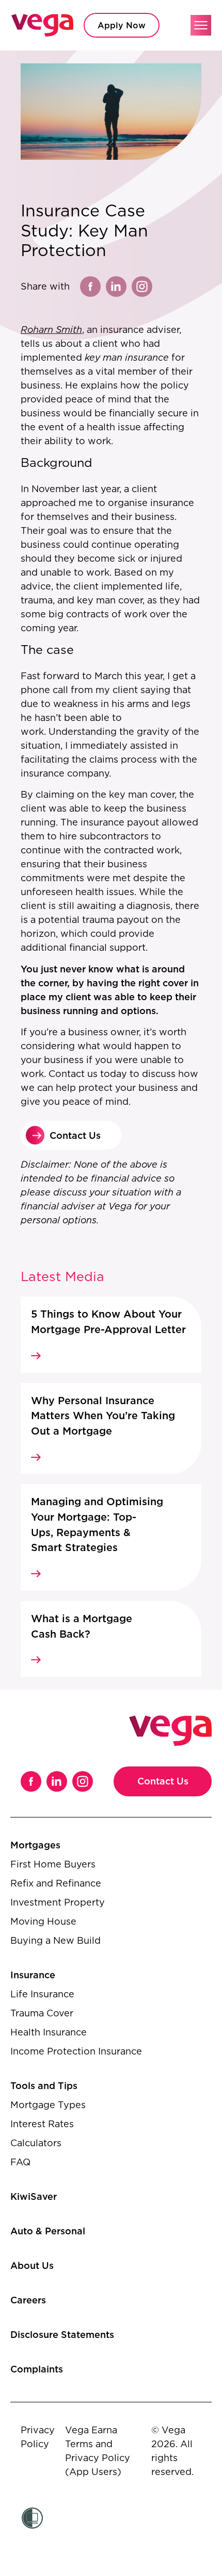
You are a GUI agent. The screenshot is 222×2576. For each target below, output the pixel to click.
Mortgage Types (48, 2105)
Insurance (33, 1975)
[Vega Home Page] (42, 25)
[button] (201, 25)
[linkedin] (116, 287)
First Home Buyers (53, 1864)
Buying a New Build (55, 1940)
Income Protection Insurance (76, 2051)
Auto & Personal (48, 2231)
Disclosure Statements (62, 2335)
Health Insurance (49, 2032)
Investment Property (58, 1902)
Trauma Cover (42, 2013)
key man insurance (127, 357)
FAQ (20, 2162)
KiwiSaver (34, 2196)
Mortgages (35, 1845)
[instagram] (142, 287)
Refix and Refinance (56, 1883)
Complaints (37, 2369)
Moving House (43, 1921)
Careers (28, 2300)
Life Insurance (42, 1994)
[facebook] (90, 287)
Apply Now (122, 25)
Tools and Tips (44, 2086)
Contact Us (163, 1781)
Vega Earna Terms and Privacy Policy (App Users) (98, 2451)
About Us (32, 2266)
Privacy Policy (38, 2437)
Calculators (36, 2143)
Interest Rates (42, 2124)
